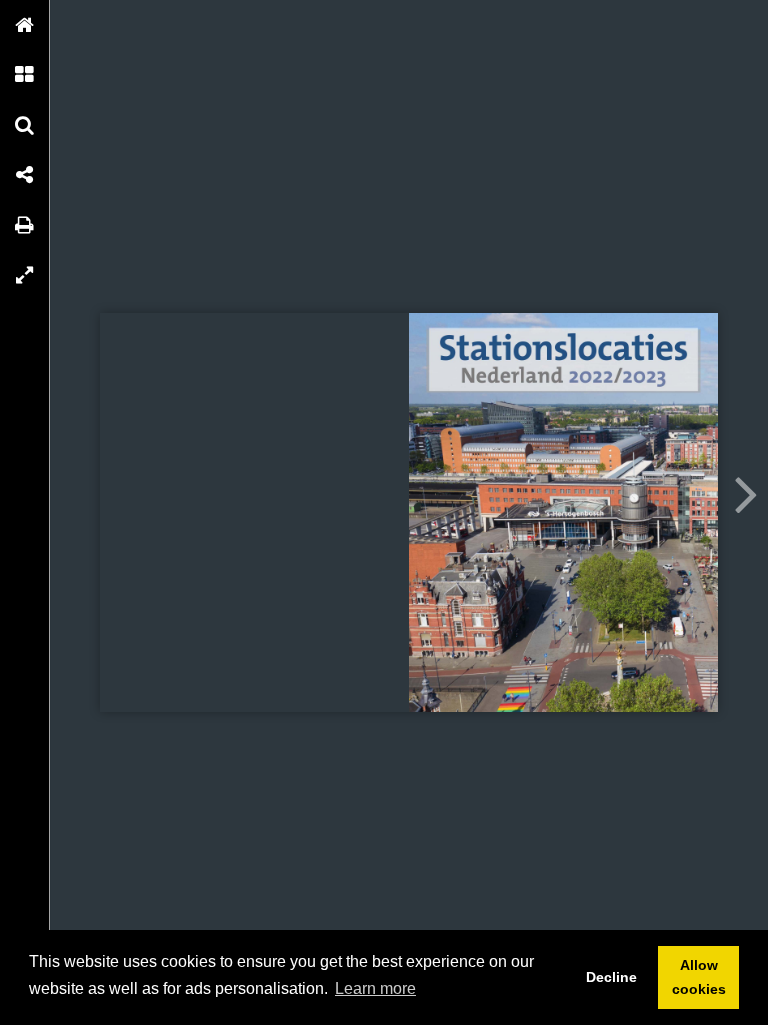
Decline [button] (611, 977)
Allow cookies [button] (699, 977)
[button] (25, 25)
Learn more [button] (375, 988)
